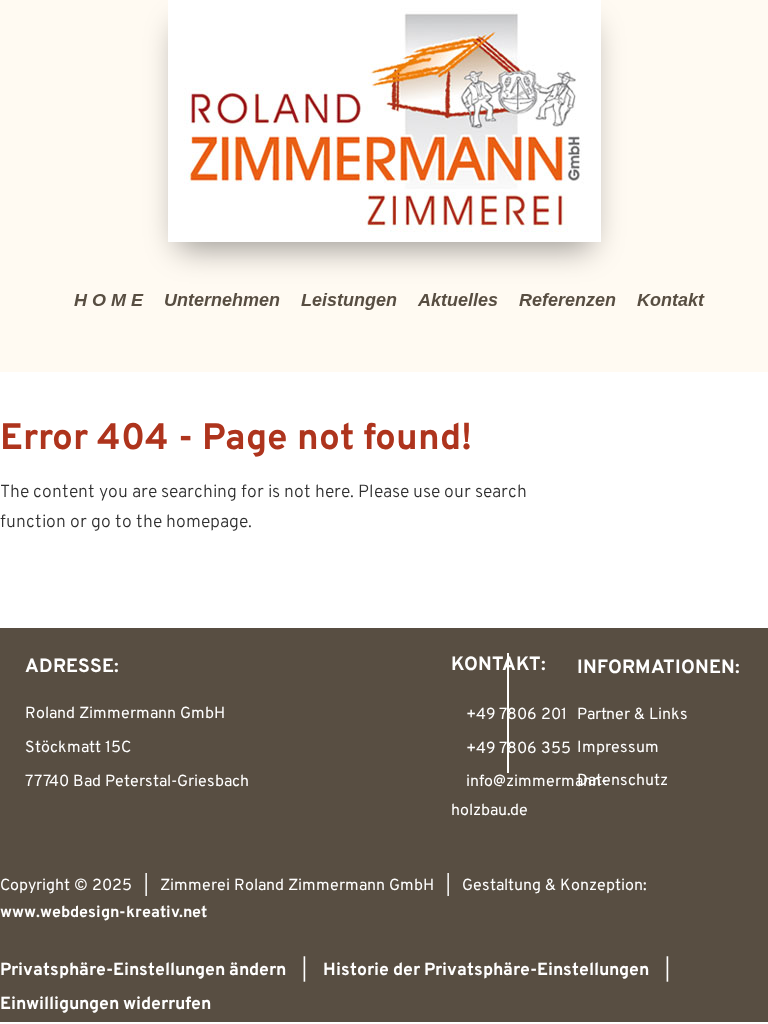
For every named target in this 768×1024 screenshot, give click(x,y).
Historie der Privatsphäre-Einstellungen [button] (486, 970)
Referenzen (567, 300)
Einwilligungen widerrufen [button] (105, 1004)
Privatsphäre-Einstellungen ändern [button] (143, 970)
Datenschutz (622, 781)
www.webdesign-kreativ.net (103, 913)
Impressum (618, 748)
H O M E (108, 300)
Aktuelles (458, 300)
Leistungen (349, 300)
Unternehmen (222, 300)
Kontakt (670, 300)
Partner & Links (632, 715)
